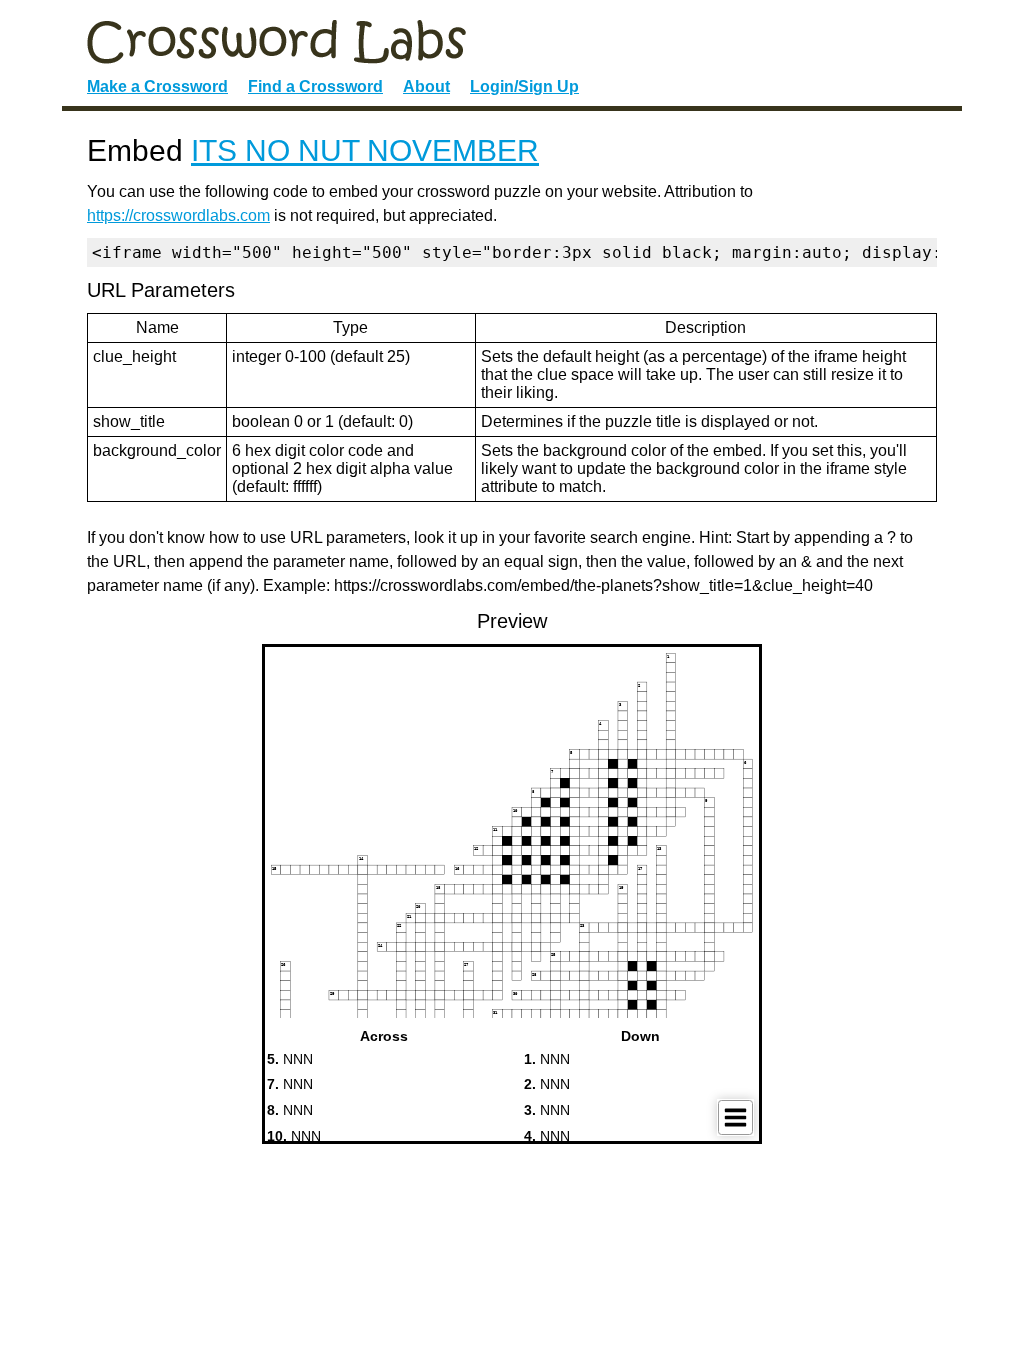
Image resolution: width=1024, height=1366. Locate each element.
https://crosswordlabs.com (178, 215)
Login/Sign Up (524, 86)
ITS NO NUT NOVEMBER (365, 150)
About (426, 86)
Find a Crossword (315, 86)
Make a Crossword (157, 86)
